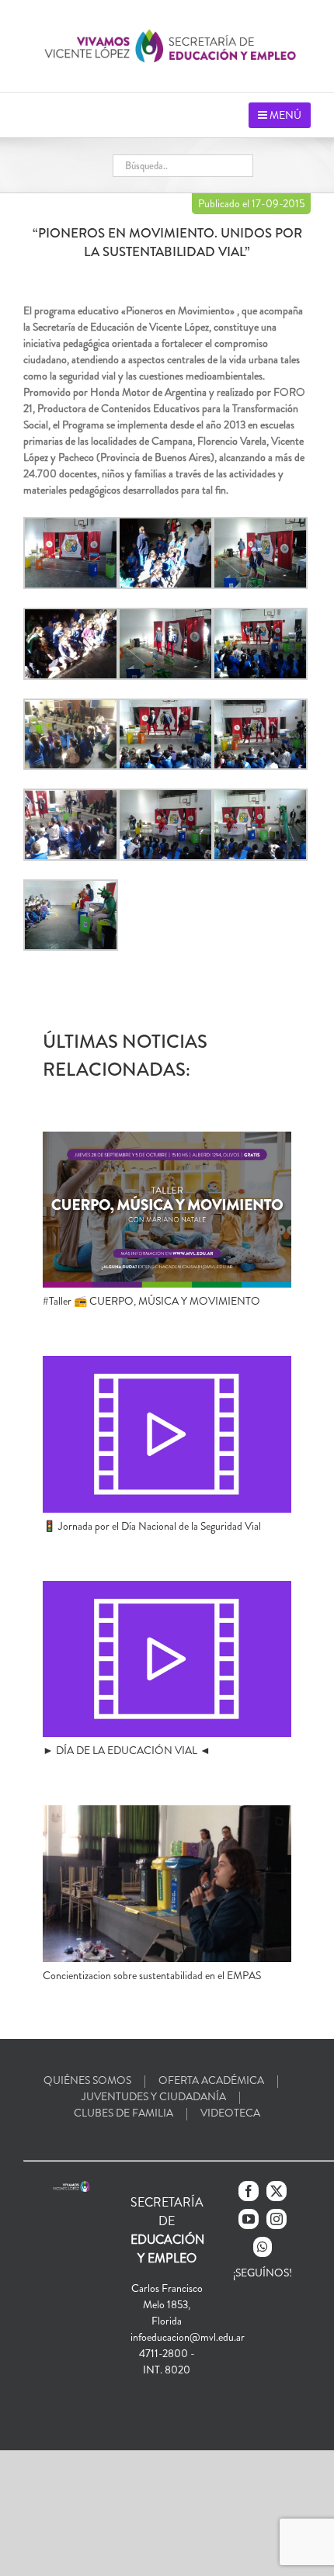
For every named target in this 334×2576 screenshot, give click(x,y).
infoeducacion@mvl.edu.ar (188, 2337)
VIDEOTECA (230, 2113)
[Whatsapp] (263, 2247)
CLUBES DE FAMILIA (124, 2113)
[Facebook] (249, 2191)
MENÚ (284, 115)
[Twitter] (277, 2191)
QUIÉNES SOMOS (87, 2080)
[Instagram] (277, 2219)
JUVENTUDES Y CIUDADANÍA (154, 2096)
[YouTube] (249, 2219)
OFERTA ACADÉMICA (211, 2080)
